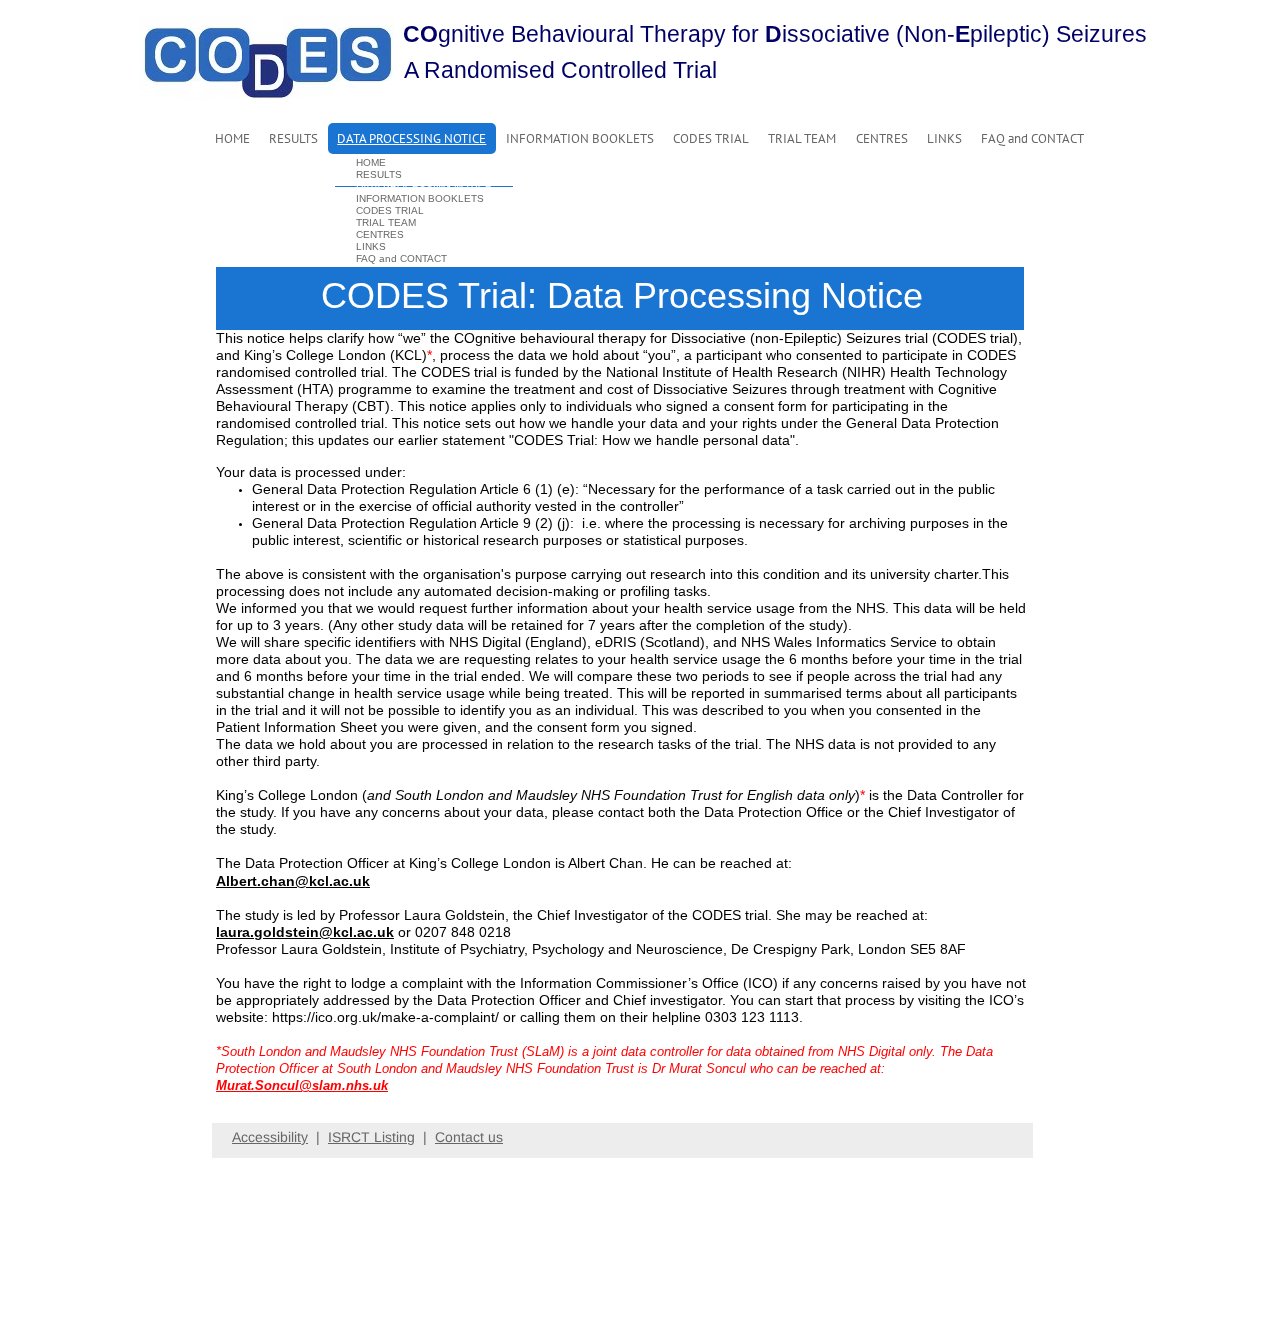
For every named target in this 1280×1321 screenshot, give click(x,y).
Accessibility (270, 1137)
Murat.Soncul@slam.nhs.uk (302, 1085)
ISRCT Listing (371, 1137)
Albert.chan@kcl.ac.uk (293, 881)
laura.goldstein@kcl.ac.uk (305, 932)
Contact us (469, 1137)
